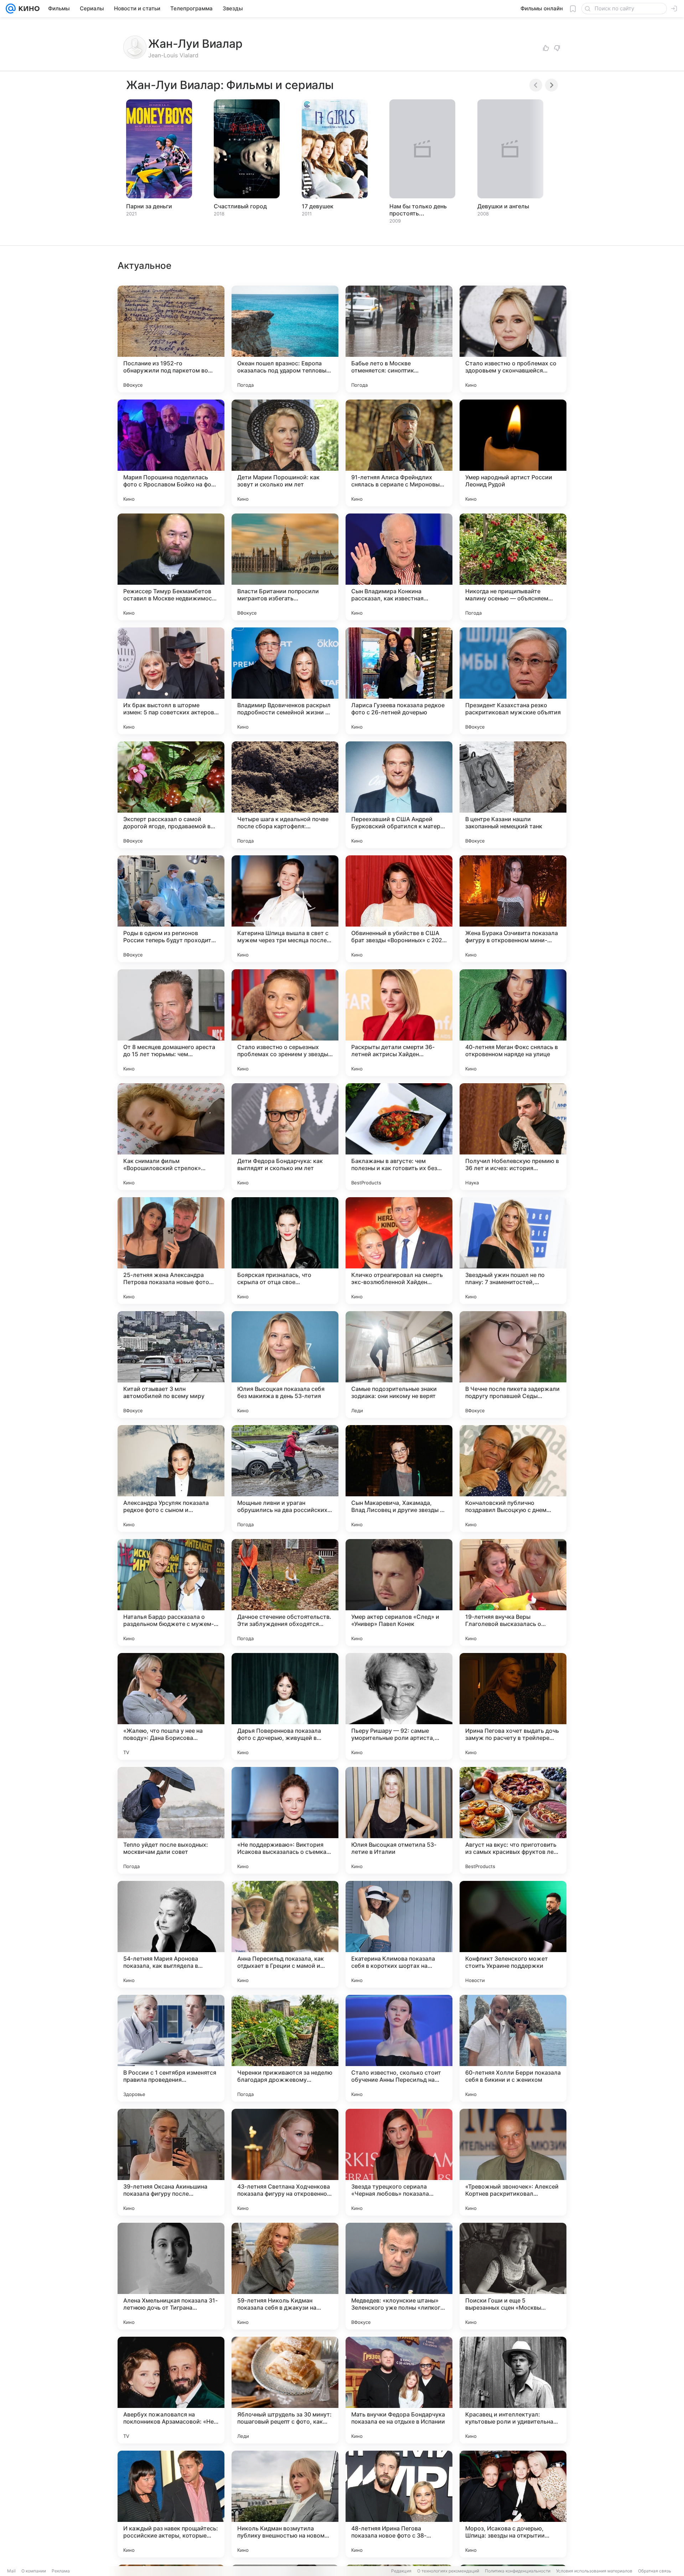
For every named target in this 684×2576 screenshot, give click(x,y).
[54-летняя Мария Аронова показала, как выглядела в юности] (171, 1934)
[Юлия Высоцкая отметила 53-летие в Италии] (399, 1820)
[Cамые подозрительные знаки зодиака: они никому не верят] (399, 1365)
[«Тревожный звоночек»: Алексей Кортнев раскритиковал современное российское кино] (513, 2162)
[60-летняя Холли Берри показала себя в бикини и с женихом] (513, 2048)
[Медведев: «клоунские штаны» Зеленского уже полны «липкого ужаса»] (399, 2276)
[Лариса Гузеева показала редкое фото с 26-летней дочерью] (399, 681)
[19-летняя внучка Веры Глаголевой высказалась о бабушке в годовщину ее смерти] (513, 1592)
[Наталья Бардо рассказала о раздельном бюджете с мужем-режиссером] (171, 1592)
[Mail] (11, 9)
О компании (34, 2571)
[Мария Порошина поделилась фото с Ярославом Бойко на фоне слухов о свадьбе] (171, 453)
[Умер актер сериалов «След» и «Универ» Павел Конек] (399, 1592)
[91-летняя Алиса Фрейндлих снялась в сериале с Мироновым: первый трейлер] (399, 453)
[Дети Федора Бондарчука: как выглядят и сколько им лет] (285, 1137)
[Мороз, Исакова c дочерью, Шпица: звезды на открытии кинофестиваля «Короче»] (513, 2504)
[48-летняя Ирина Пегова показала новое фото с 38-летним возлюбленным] (399, 2504)
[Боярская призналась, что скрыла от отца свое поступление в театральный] (285, 1251)
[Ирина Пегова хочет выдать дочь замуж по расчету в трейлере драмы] (513, 1706)
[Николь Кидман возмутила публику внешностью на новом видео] (285, 2504)
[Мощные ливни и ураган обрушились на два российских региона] (285, 1479)
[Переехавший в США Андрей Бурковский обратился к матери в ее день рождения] (399, 795)
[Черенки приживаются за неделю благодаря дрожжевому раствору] (285, 2048)
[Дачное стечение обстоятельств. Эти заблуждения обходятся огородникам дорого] (285, 1592)
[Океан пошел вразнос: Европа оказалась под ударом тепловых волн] (285, 339)
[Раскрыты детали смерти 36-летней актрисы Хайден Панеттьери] (399, 1023)
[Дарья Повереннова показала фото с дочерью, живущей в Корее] (285, 1706)
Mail (11, 2571)
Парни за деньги (149, 206)
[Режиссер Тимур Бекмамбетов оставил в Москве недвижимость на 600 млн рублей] (171, 567)
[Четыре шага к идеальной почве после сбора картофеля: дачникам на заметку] (285, 795)
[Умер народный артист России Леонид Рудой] (513, 453)
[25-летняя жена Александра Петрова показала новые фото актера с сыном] (171, 1251)
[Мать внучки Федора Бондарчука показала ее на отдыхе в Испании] (399, 2390)
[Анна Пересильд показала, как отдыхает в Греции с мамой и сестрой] (285, 1934)
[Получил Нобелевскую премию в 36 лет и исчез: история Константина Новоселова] (513, 1137)
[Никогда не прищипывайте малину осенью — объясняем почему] (513, 567)
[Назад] (536, 85)
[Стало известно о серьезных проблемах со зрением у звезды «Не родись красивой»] (285, 1023)
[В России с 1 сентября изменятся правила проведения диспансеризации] (171, 2048)
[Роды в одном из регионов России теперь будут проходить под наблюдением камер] (171, 909)
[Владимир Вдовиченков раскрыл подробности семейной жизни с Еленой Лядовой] (285, 681)
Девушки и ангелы (503, 206)
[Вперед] (551, 85)
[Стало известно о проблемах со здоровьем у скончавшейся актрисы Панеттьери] (513, 339)
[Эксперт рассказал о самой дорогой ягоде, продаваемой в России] (171, 795)
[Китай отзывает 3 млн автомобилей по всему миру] (171, 1365)
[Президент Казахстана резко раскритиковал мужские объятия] (513, 681)
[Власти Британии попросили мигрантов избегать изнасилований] (285, 567)
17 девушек (318, 206)
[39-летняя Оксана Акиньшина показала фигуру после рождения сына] (171, 2162)
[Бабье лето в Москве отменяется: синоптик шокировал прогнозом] (399, 339)
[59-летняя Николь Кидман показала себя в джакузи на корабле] (285, 2276)
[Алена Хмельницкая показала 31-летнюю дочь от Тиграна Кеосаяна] (171, 2276)
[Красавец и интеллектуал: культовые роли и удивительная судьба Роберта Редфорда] (513, 2390)
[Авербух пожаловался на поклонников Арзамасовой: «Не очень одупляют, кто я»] (171, 2390)
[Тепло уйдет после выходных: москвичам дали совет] (171, 1820)
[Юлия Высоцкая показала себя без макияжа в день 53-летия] (285, 1365)
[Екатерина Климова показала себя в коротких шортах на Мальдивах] (399, 1934)
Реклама (61, 2571)
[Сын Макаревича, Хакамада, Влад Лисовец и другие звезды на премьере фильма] (399, 1479)
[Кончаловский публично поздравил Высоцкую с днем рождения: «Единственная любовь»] (513, 1479)
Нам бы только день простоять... (418, 210)
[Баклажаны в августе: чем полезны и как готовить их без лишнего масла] (399, 1137)
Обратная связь (655, 2571)
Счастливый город (240, 206)
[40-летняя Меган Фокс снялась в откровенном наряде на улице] (513, 1023)
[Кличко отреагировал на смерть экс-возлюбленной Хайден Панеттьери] (399, 1251)
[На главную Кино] (28, 9)
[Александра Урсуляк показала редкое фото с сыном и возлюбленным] (171, 1479)
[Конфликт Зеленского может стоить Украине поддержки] (513, 1934)
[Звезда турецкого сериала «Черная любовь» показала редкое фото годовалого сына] (399, 2162)
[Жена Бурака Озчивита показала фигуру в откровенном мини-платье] (513, 909)
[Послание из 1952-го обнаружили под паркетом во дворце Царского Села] (171, 339)
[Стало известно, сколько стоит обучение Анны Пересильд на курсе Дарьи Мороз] (399, 2048)
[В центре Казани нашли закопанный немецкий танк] (513, 795)
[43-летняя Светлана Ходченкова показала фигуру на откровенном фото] (285, 2162)
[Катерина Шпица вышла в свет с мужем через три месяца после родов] (285, 909)
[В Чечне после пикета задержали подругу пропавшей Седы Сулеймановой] (513, 1365)
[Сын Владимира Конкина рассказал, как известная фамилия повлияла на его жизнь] (399, 567)
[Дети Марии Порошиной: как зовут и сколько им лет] (285, 453)
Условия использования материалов (594, 2571)
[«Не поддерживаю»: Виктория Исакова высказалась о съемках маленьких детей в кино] (285, 1820)
